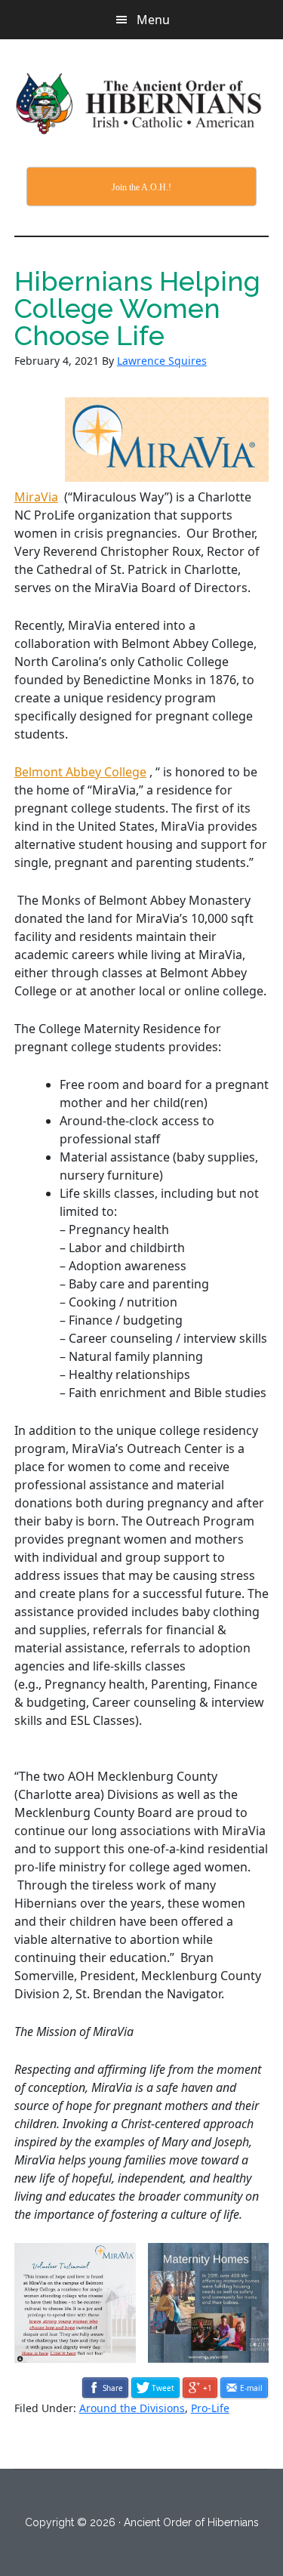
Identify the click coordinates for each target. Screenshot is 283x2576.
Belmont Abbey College (80, 772)
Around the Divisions (132, 2408)
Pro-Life (210, 2408)
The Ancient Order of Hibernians (142, 103)
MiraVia (36, 497)
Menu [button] (153, 20)
